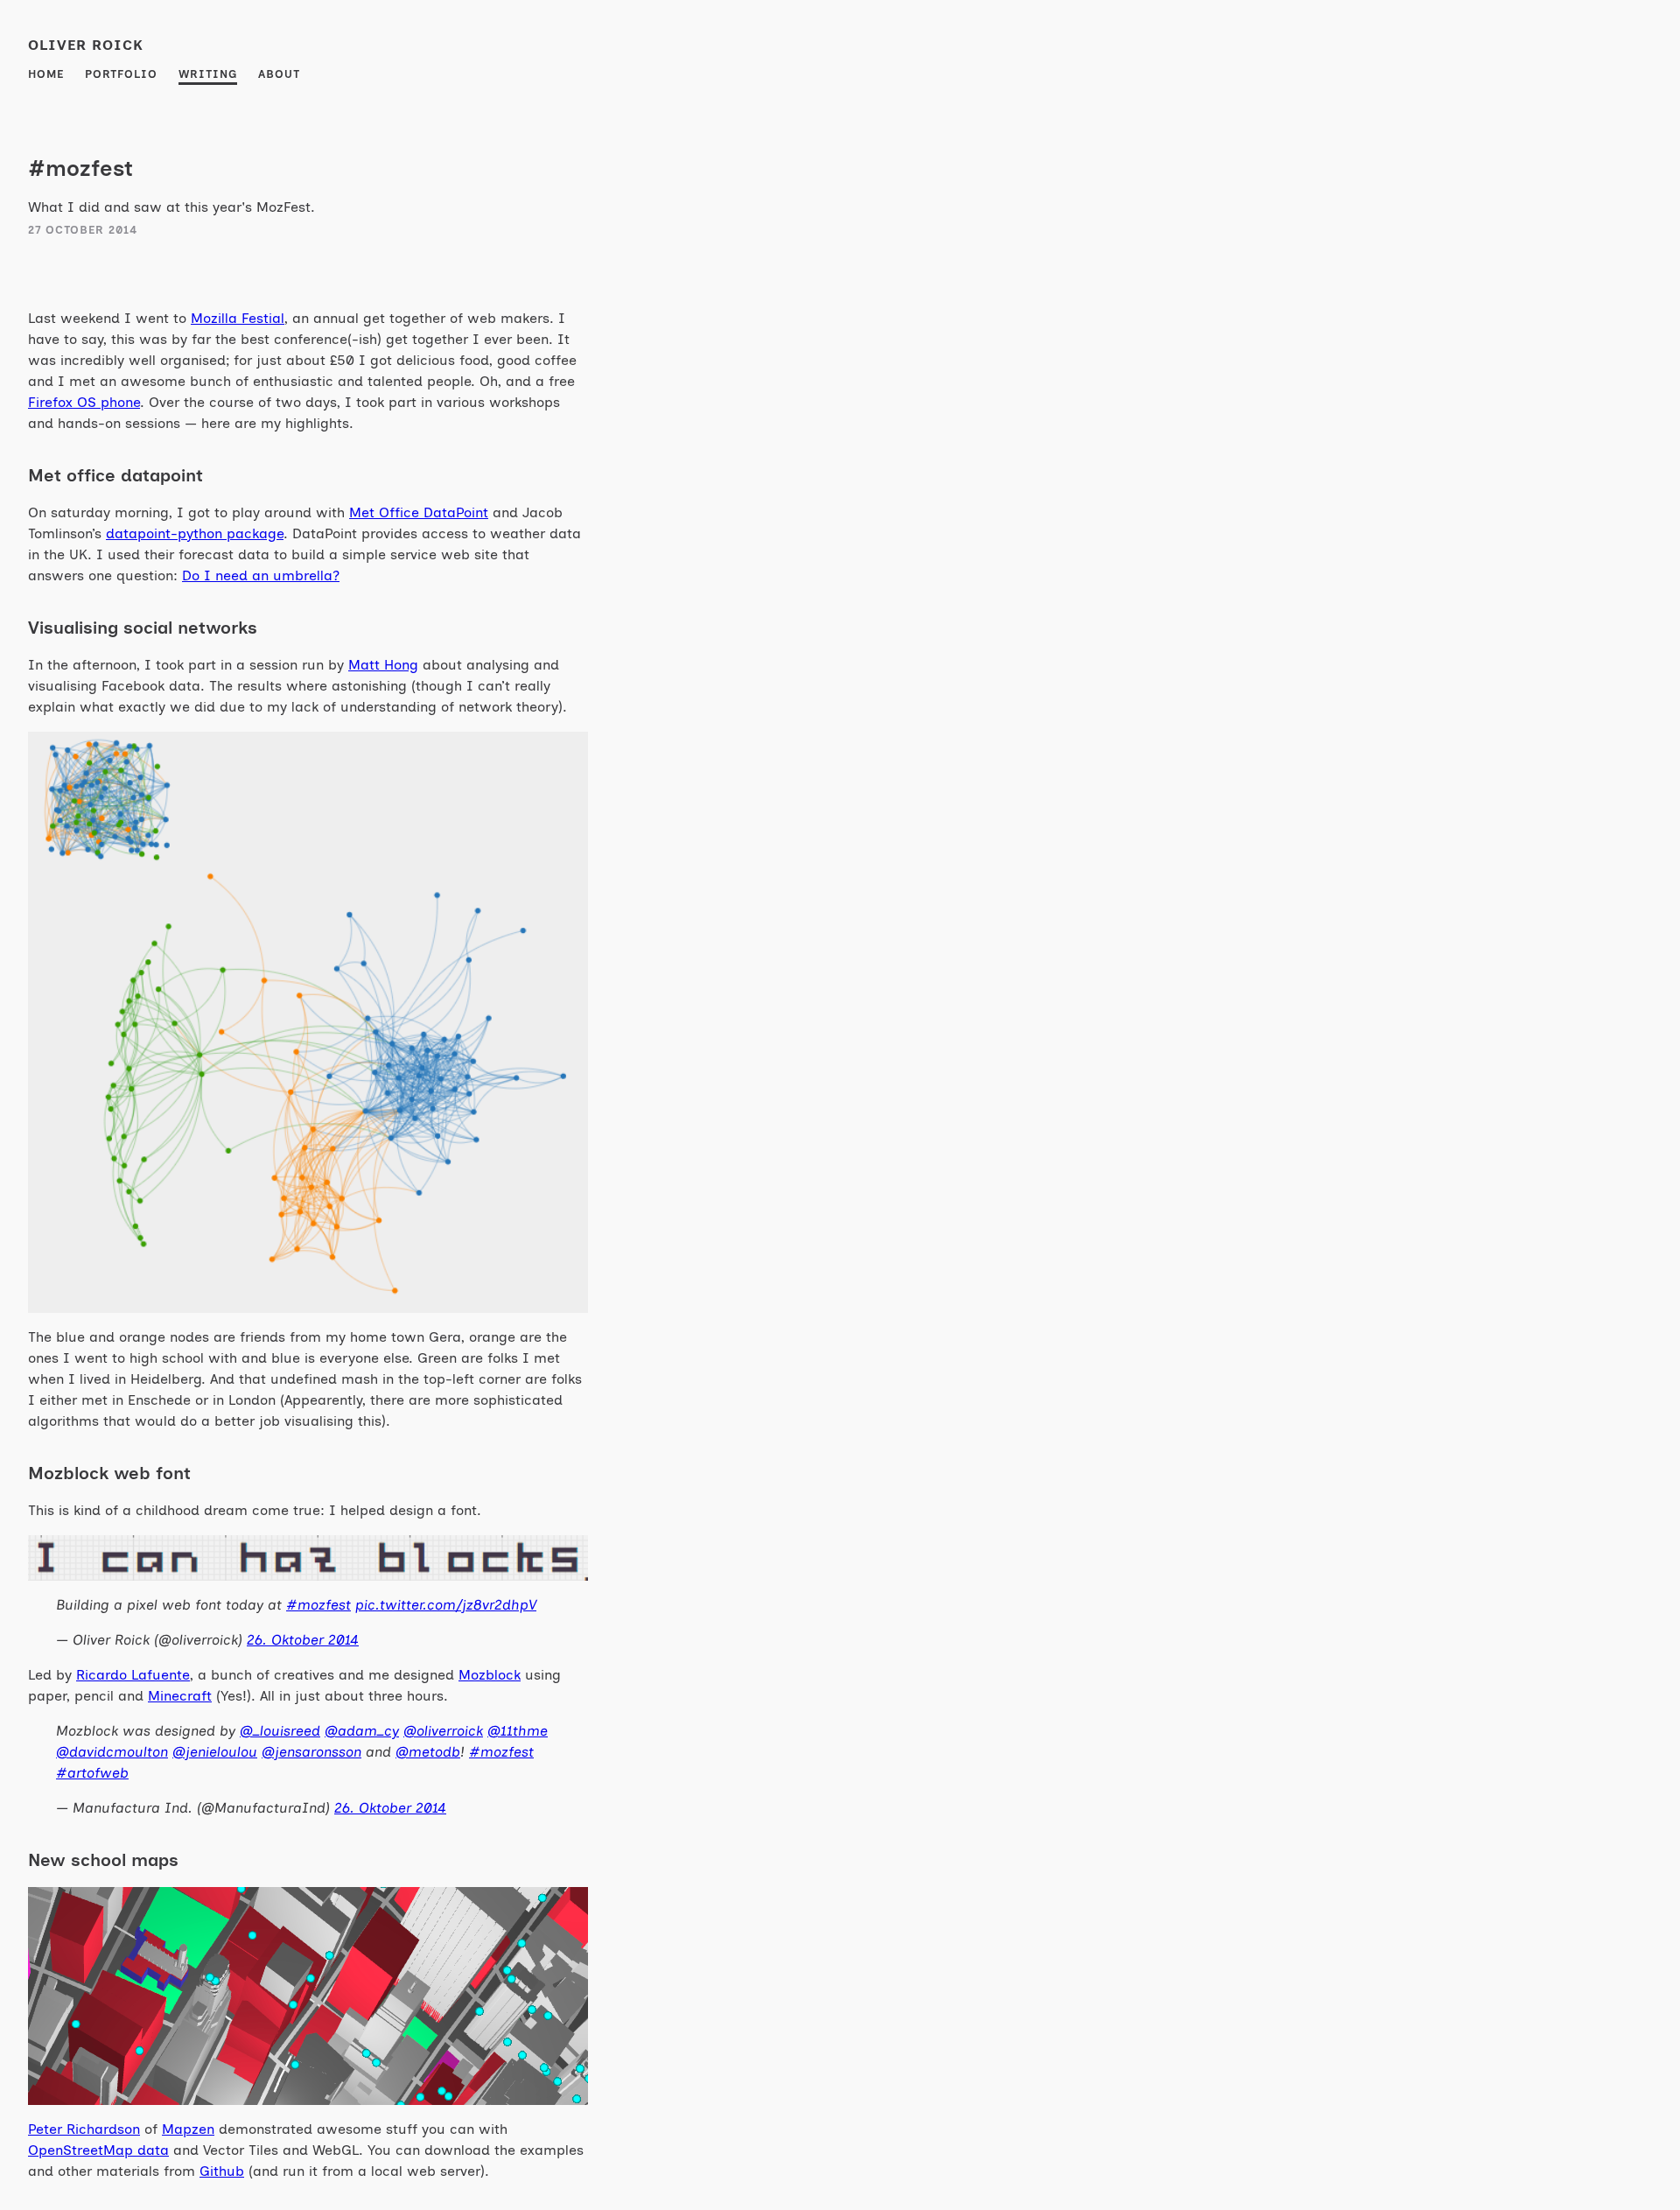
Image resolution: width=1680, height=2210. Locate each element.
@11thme (518, 1731)
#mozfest (318, 1605)
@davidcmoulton (112, 1752)
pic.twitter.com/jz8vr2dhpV (446, 1605)
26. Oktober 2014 (303, 1640)
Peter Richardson (84, 2129)
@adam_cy (362, 1731)
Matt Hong (383, 665)
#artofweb (92, 1773)
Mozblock (490, 1675)
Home (46, 74)
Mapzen (188, 2129)
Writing (208, 74)
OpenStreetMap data (98, 2150)
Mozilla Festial (238, 318)
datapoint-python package (195, 533)
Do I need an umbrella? (261, 575)
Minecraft (180, 1696)
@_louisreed (280, 1731)
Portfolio (121, 74)
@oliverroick (443, 1731)
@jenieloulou (215, 1752)
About (279, 74)
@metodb (428, 1752)
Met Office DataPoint (419, 512)
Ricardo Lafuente (133, 1675)
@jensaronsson (311, 1752)
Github (222, 2171)
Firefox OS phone (84, 402)
